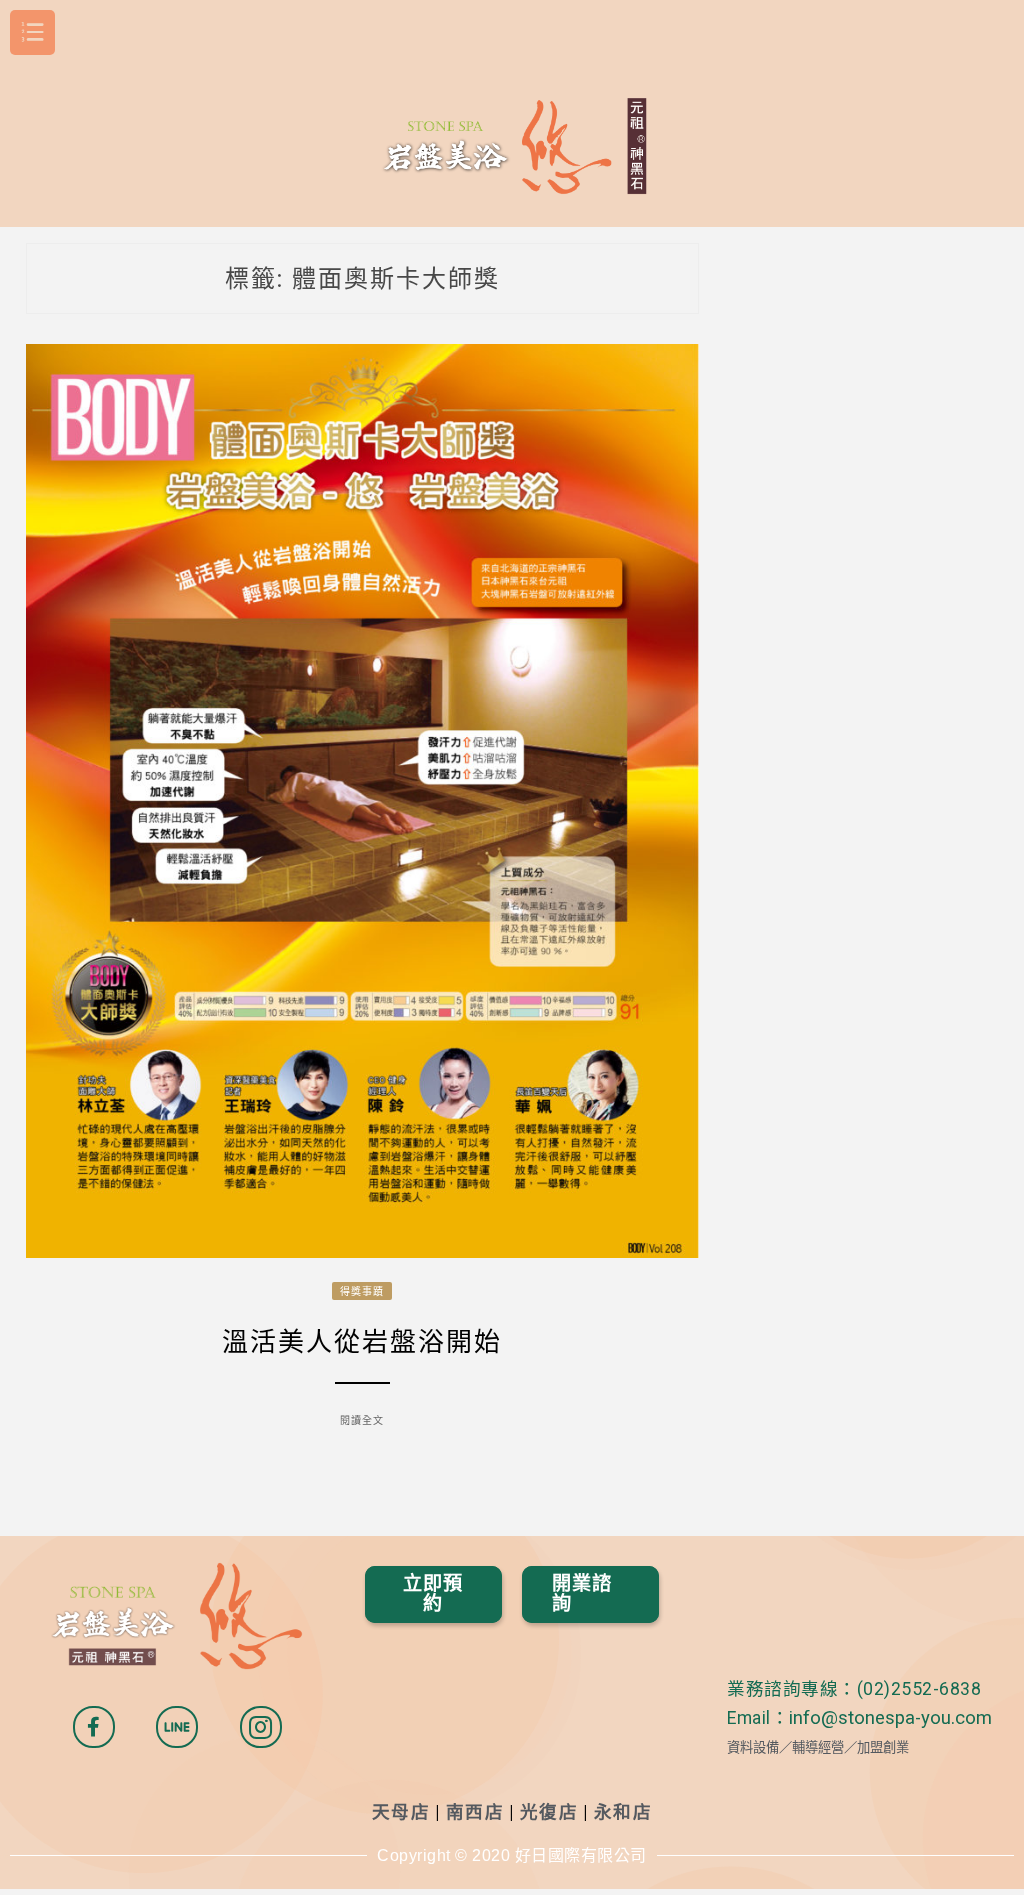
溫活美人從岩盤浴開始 (362, 1342)
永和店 (623, 1812)
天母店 (401, 1812)
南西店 (475, 1812)
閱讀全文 (362, 1420)
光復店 (549, 1812)
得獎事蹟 (362, 1291)
